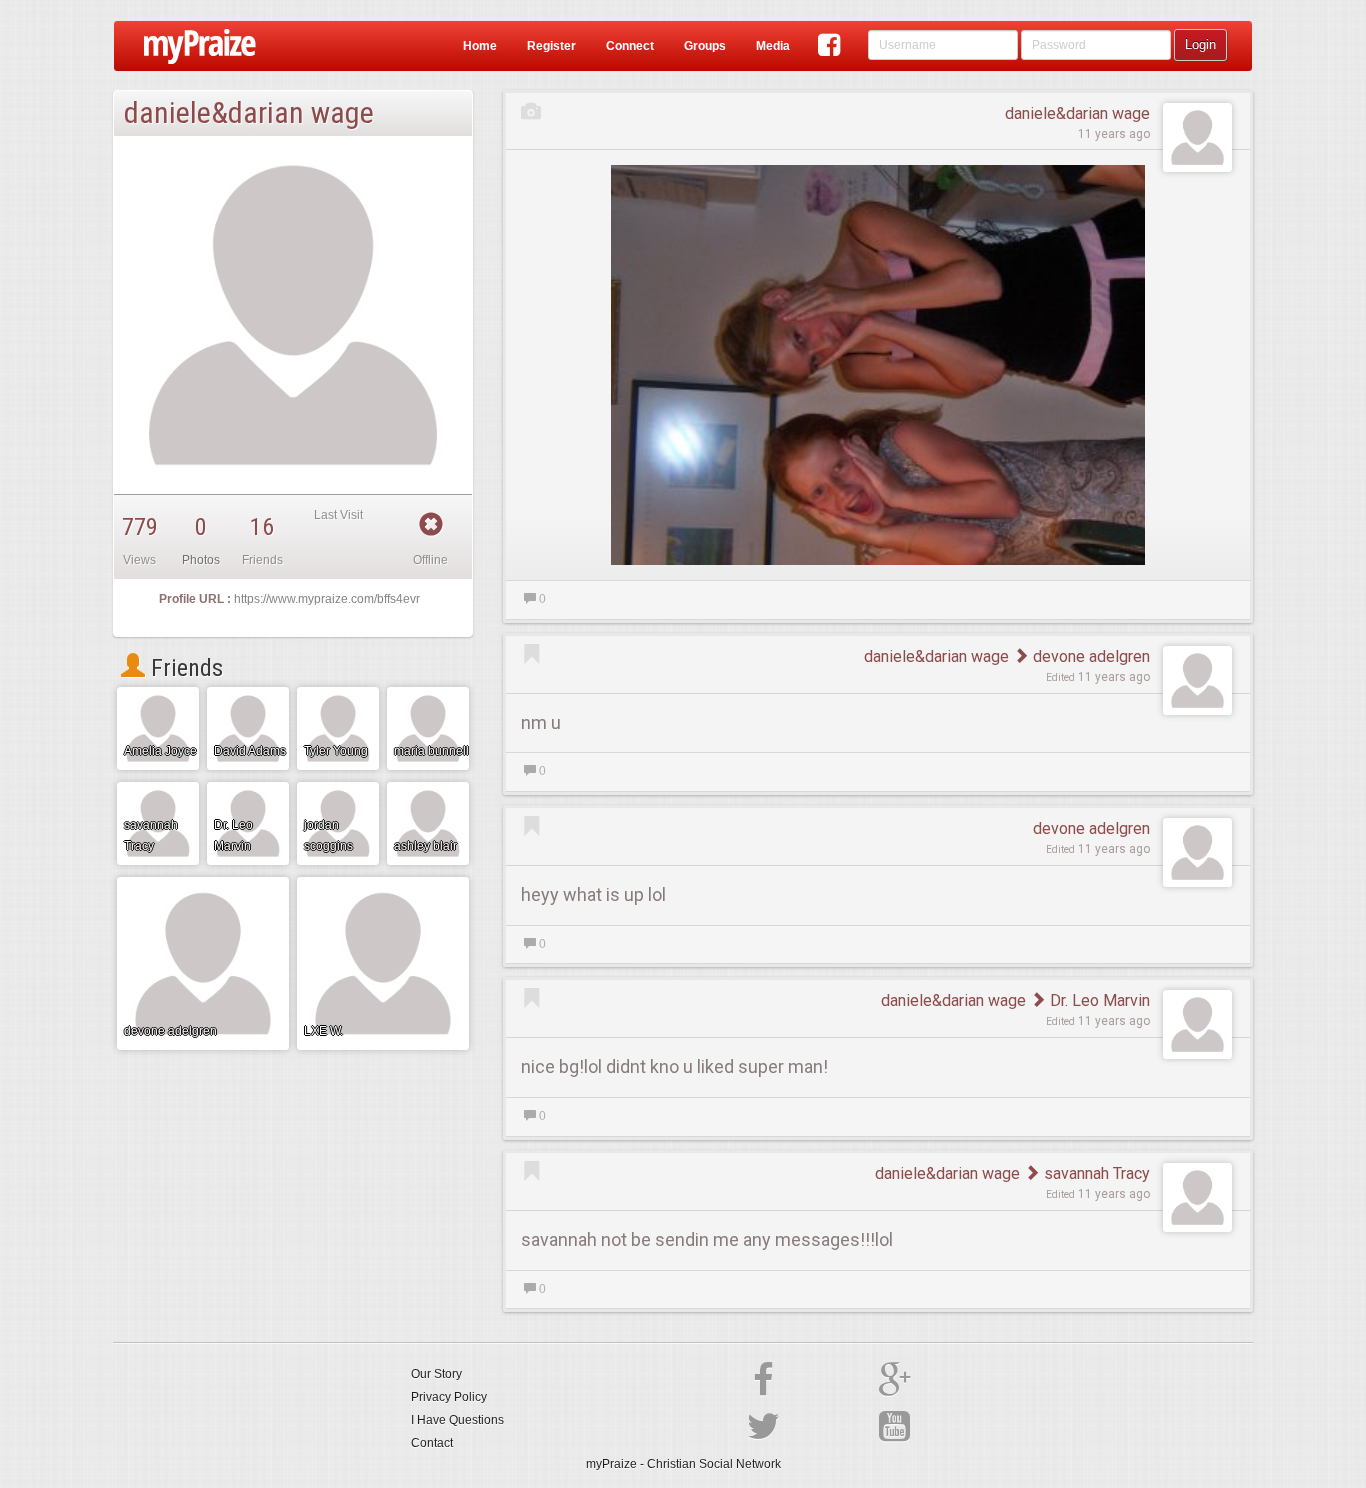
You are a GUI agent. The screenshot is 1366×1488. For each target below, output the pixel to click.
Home (480, 46)
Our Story (436, 1374)
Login (1200, 44)
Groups (705, 46)
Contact (432, 1443)
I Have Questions (457, 1420)
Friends (184, 668)
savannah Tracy (1095, 1173)
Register (551, 46)
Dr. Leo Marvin (1098, 1000)
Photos (201, 560)
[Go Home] (192, 46)
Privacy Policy (449, 1397)
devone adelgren (1089, 656)
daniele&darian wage (1077, 113)
